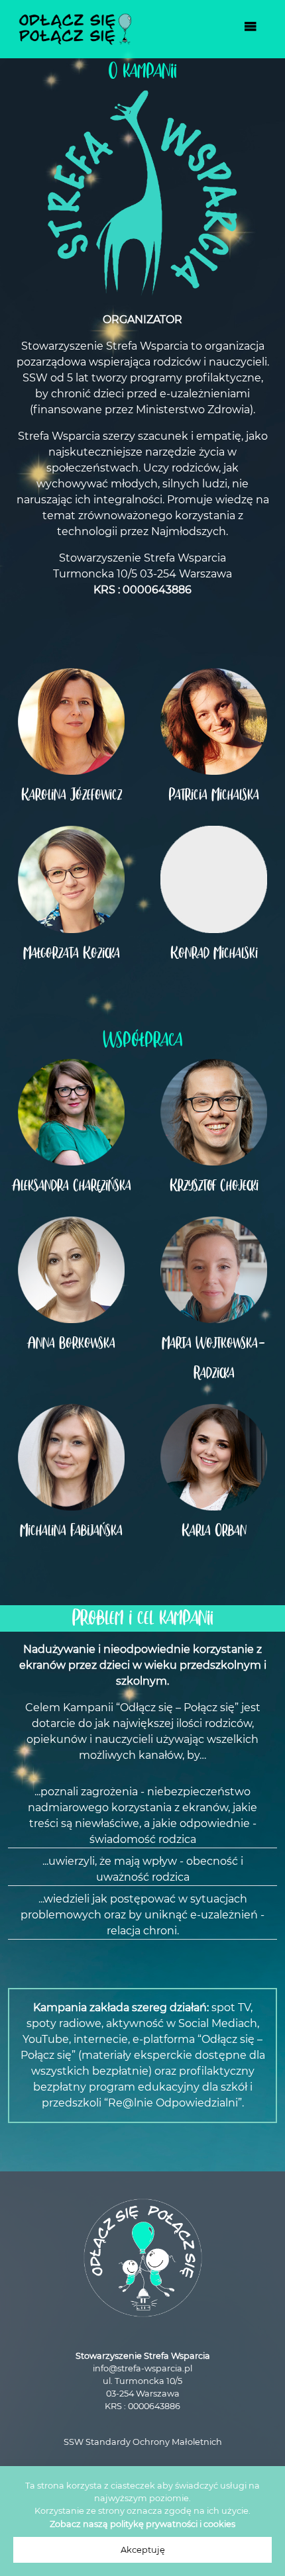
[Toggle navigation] (251, 29)
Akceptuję (143, 2550)
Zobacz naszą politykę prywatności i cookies (142, 2524)
